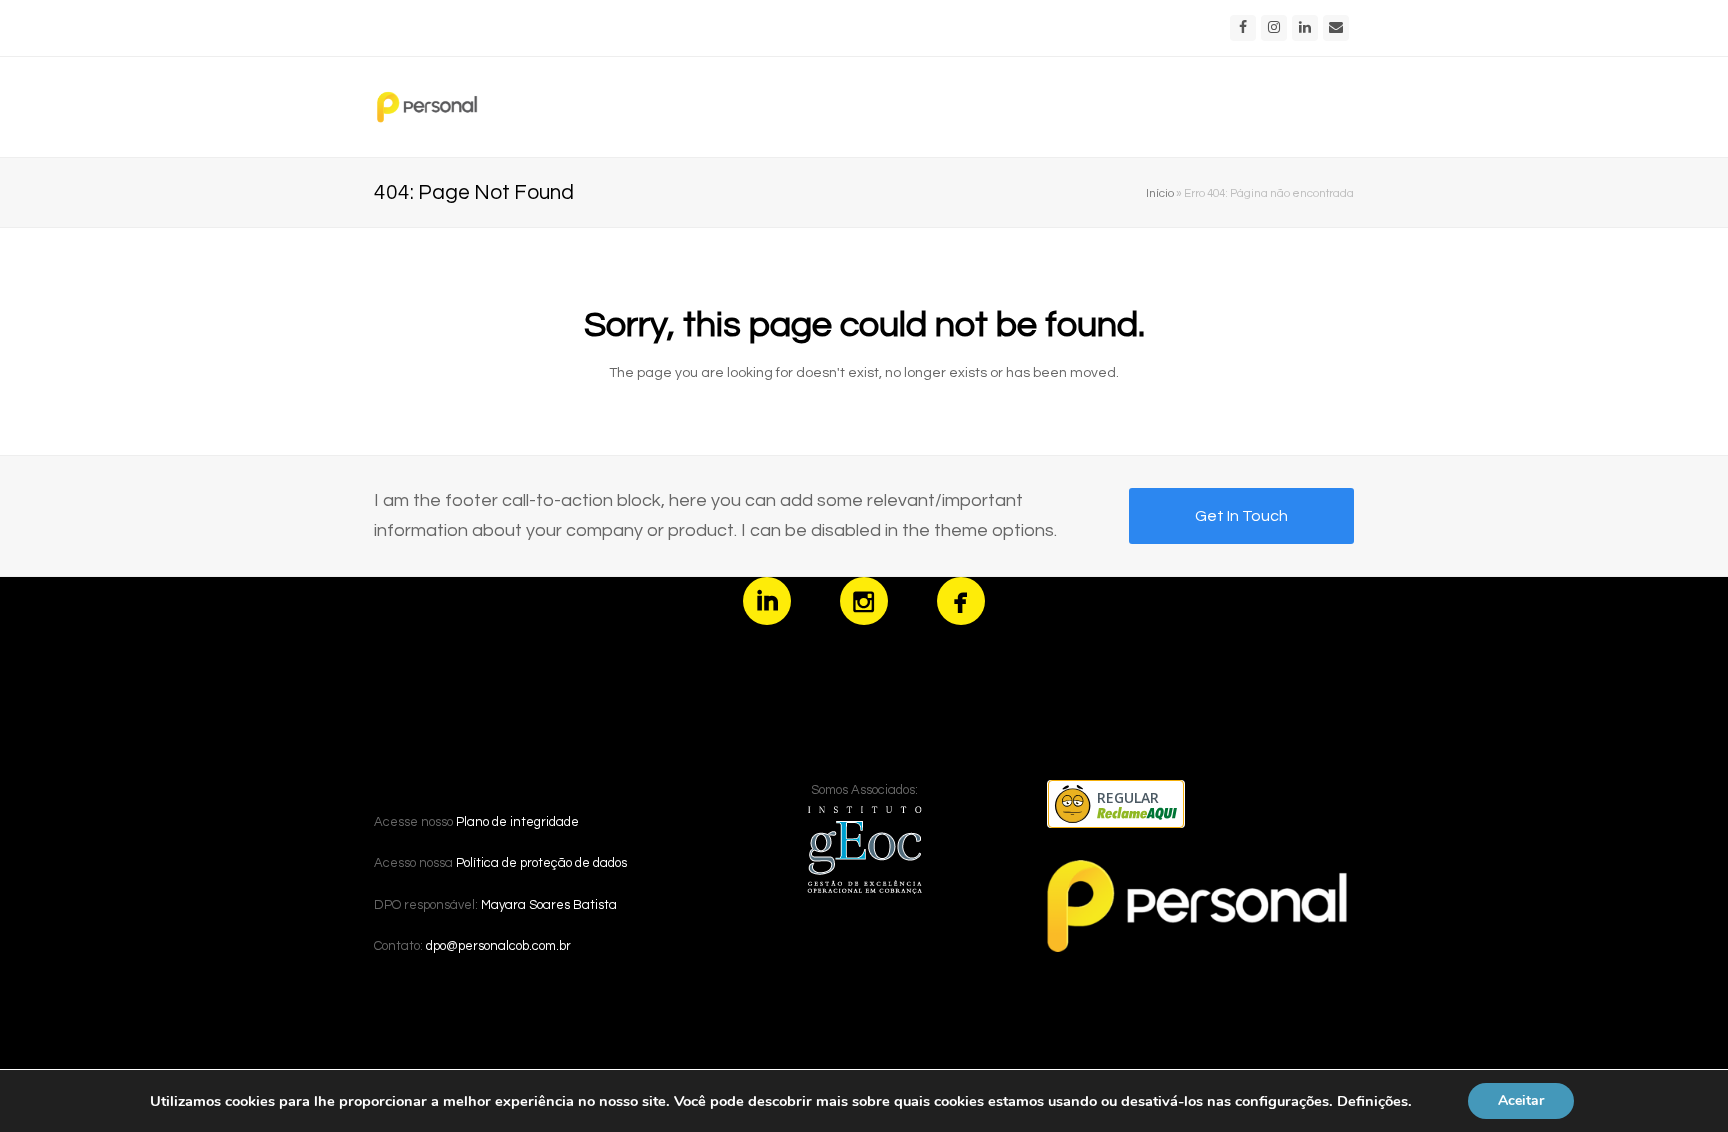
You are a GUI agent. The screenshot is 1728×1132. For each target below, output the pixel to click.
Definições (1372, 1101)
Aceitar (1521, 1100)
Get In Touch (1241, 516)
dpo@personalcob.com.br (498, 946)
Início (1160, 193)
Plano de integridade (517, 822)
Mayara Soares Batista (549, 905)
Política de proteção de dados (541, 863)
